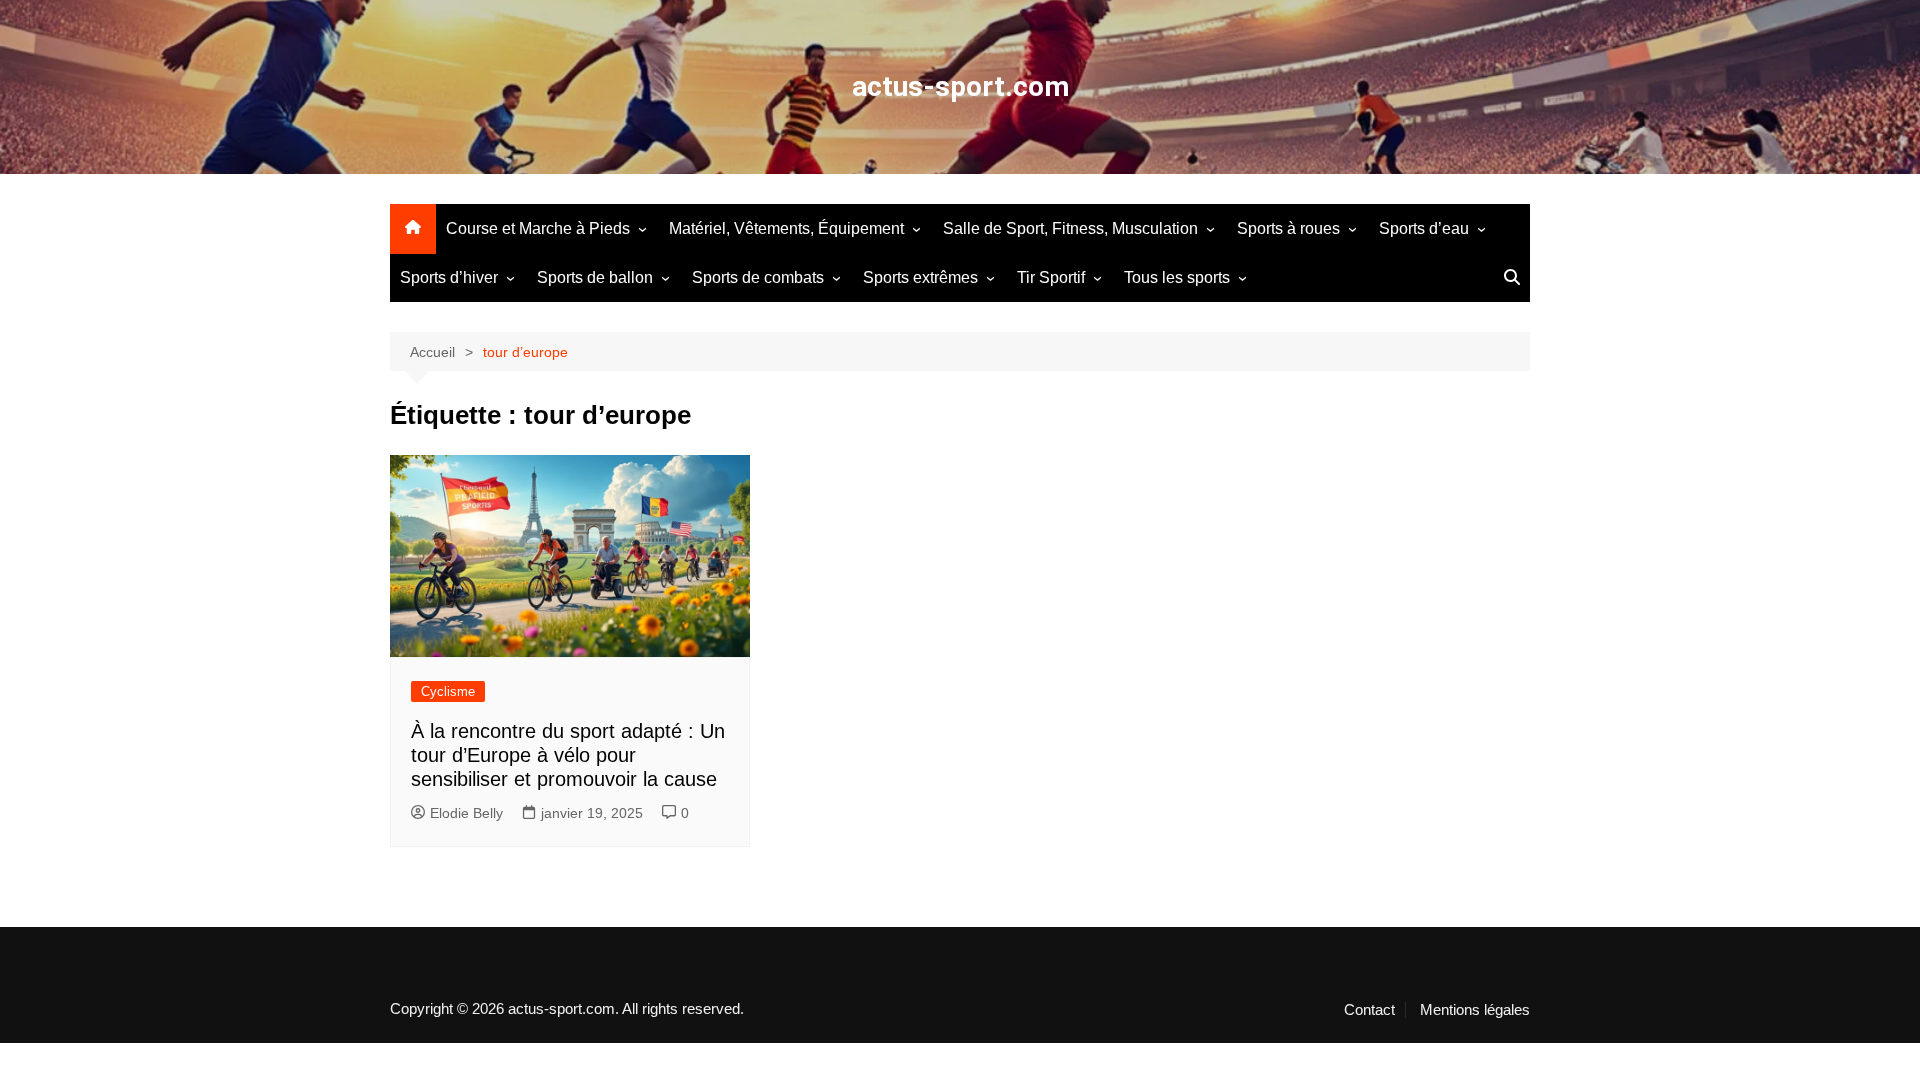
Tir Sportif (1051, 277)
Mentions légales (1475, 1010)
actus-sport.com (960, 86)
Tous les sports (1177, 277)
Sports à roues (1288, 228)
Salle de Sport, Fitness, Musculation (1070, 228)
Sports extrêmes (920, 277)
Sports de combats (758, 277)
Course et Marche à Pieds (538, 228)
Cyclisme (448, 691)
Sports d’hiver (449, 277)
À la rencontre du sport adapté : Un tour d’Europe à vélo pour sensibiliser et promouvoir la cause (568, 755)
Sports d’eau (1424, 228)
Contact (1369, 1010)
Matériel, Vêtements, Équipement (786, 228)
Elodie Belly (466, 813)
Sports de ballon (595, 277)
